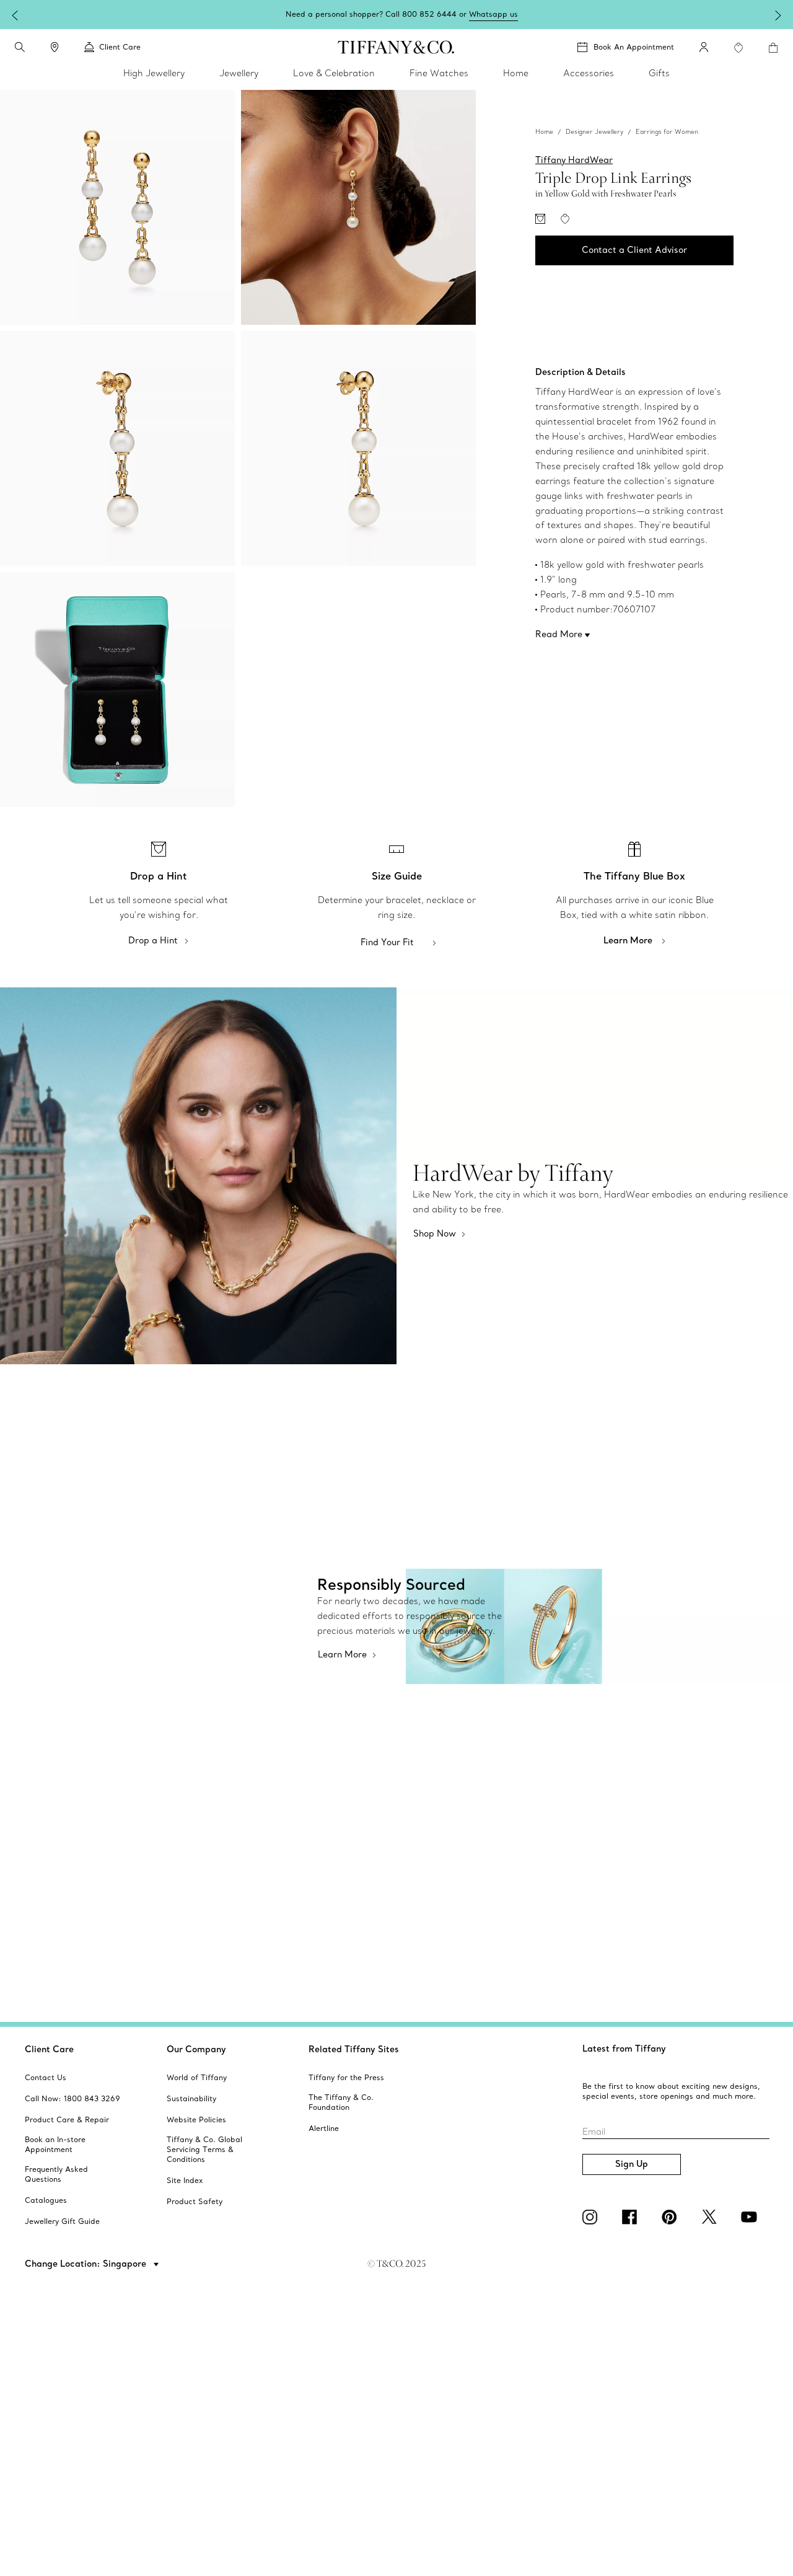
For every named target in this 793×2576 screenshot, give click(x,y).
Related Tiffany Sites (354, 2049)
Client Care (49, 2049)
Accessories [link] (589, 73)
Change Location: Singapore (87, 2264)
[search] (20, 47)
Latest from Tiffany (624, 2049)
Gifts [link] (659, 73)
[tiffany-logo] (396, 47)
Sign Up (632, 2164)
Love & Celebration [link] (334, 73)
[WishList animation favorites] (738, 48)
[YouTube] (751, 2217)
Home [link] (516, 73)
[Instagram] (592, 2217)
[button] (20, 47)
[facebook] (632, 2217)
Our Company (196, 2049)
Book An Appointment (634, 47)
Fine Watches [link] (439, 73)
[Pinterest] (672, 2217)
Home (544, 132)
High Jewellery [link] (154, 73)
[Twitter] (711, 2217)
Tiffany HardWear (574, 160)
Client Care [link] (120, 47)
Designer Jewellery (594, 132)
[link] (55, 47)
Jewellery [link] (239, 73)
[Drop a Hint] (540, 219)
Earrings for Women (667, 132)
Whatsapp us (493, 14)
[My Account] (704, 47)
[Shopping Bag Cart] (773, 48)
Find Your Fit (387, 942)
